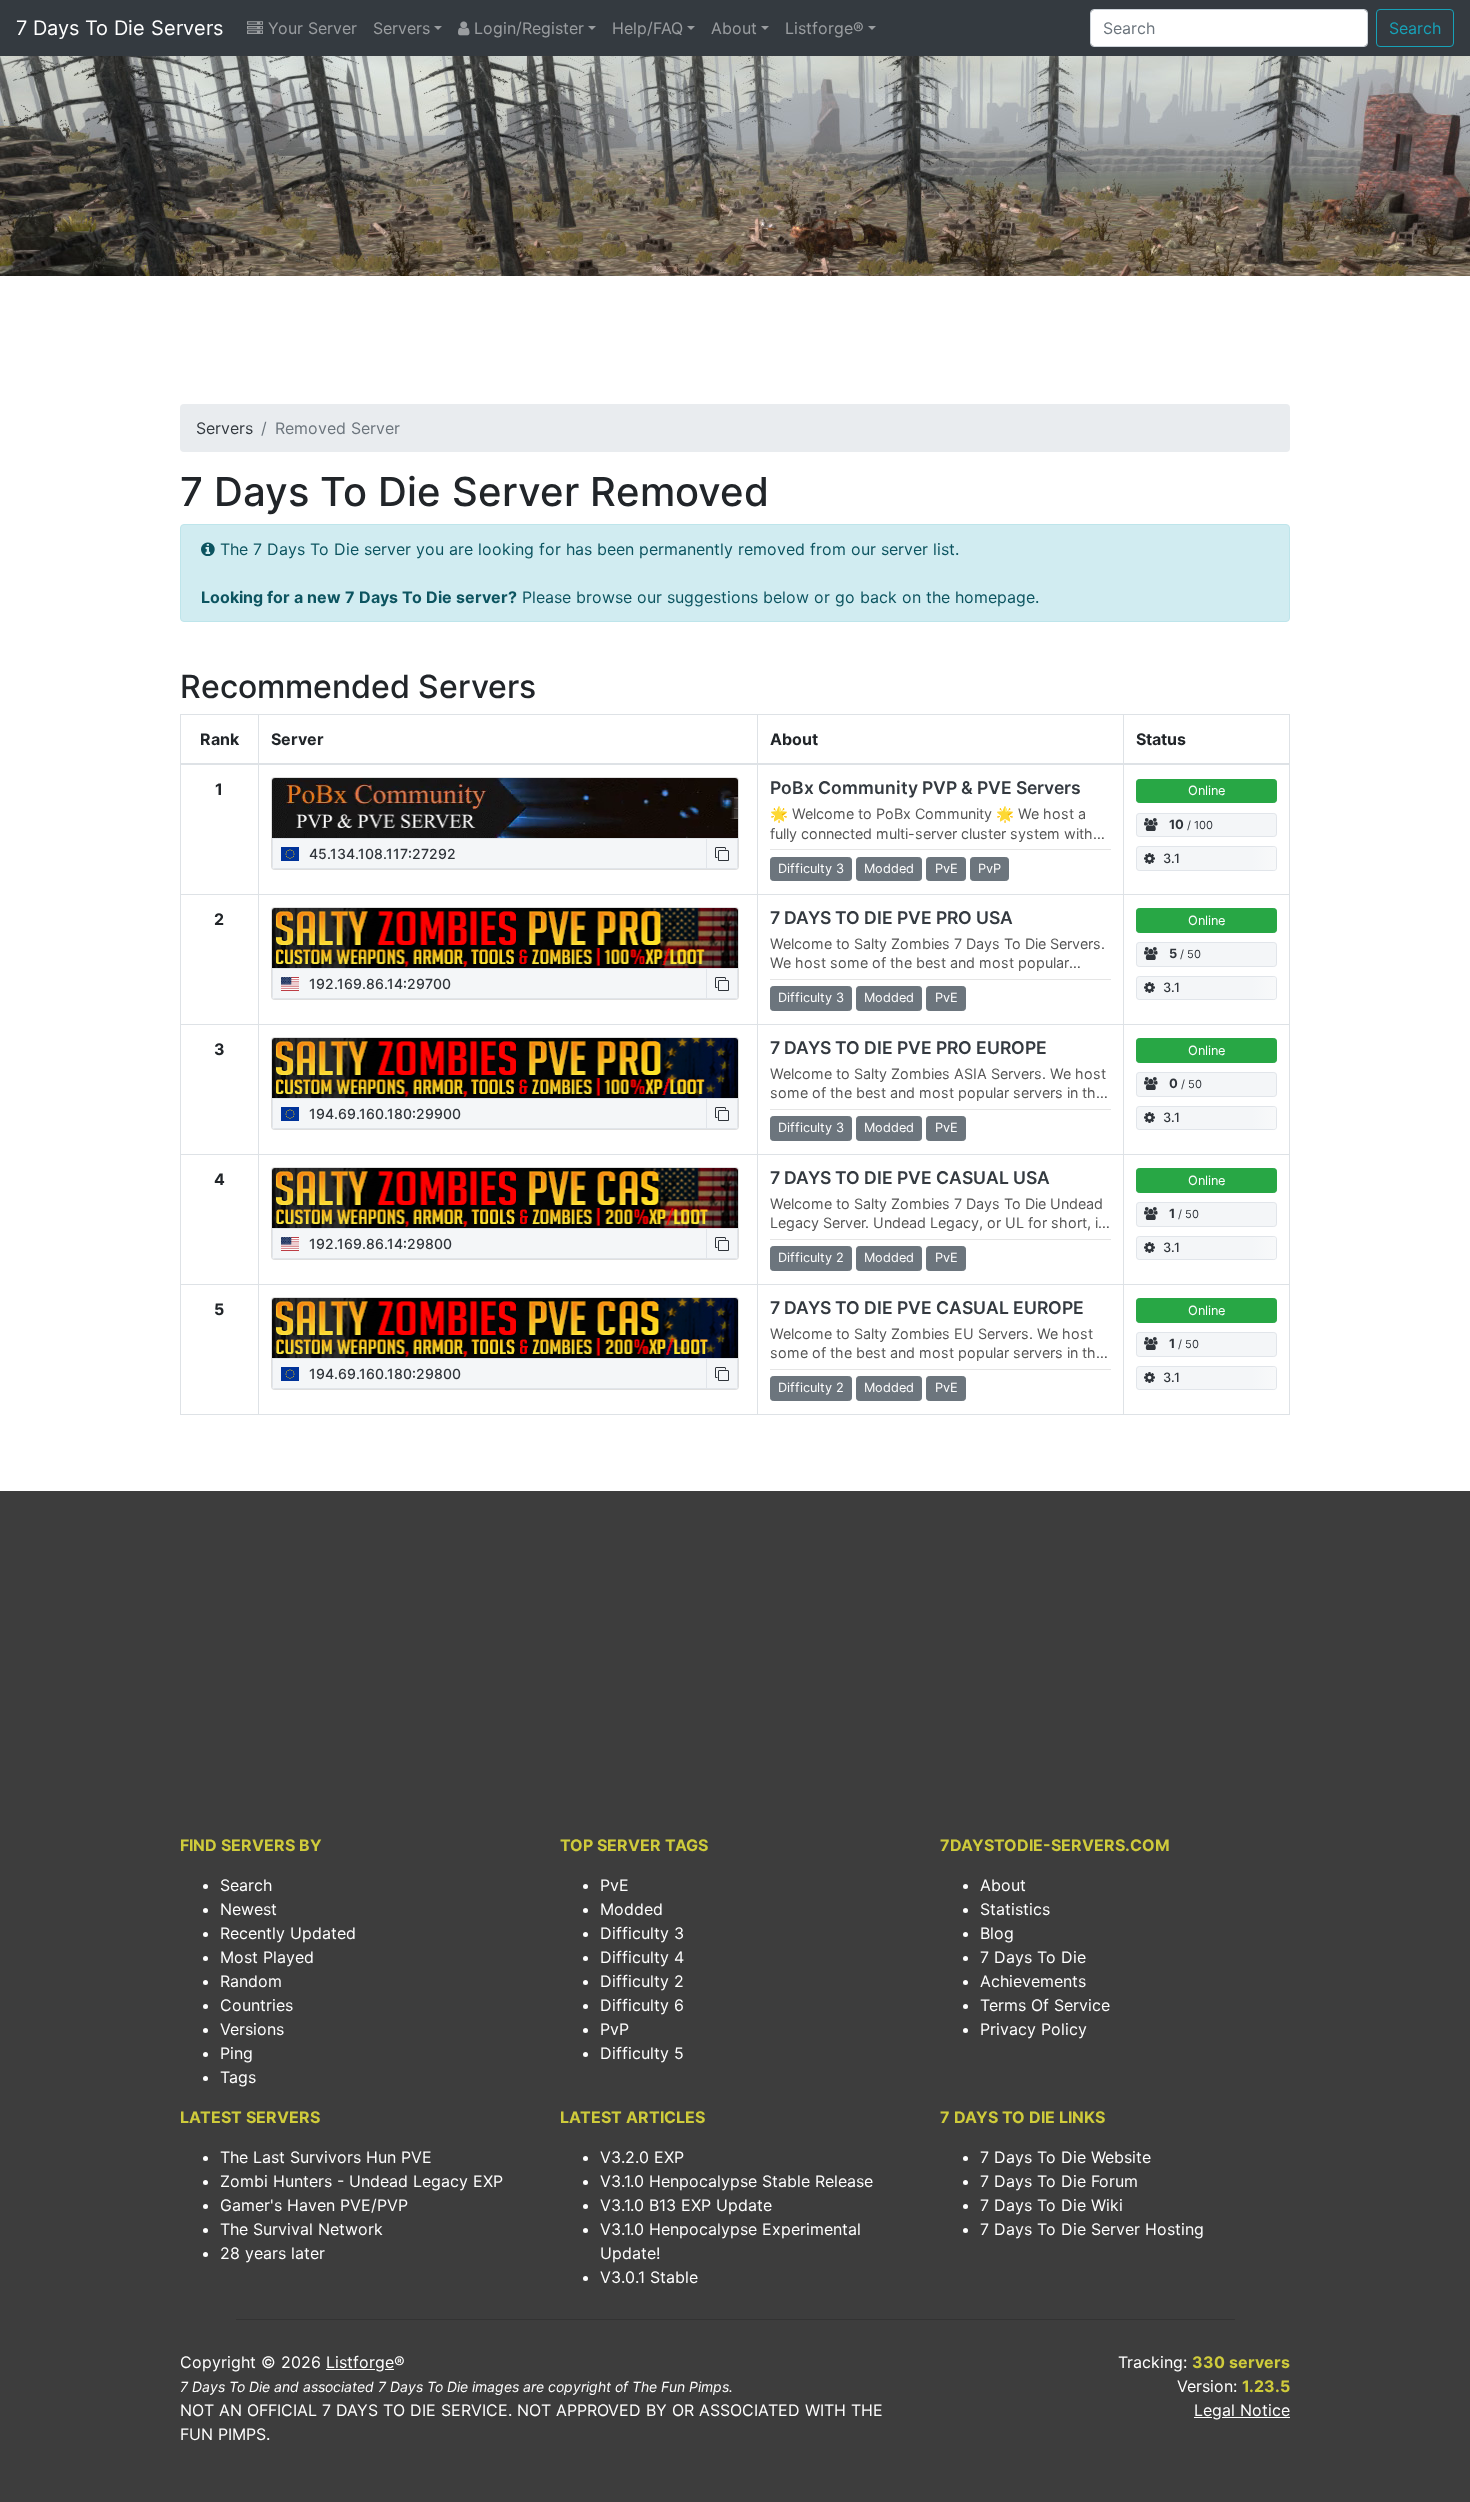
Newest (248, 1909)
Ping (236, 2053)
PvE (614, 1885)
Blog (997, 1933)
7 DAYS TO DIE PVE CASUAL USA (910, 1177)
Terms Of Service (1045, 2005)
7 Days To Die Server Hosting (1092, 2229)
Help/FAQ (647, 28)
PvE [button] (946, 868)
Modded (631, 1909)
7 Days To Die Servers (119, 28)
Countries (256, 2005)
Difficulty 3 (642, 1933)
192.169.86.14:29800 (378, 1243)
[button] (722, 853)
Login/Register (526, 28)
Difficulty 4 (642, 1957)
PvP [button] (989, 868)
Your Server (310, 28)
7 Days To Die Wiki (1051, 2205)
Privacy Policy (1033, 2029)
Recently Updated (288, 1933)
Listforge (360, 2362)
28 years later (272, 2253)
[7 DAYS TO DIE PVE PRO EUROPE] (505, 1068)
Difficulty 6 (642, 2005)
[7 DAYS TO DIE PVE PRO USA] (505, 938)
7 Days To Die (1033, 1957)
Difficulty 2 (642, 1981)
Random (251, 1981)
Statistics (1015, 1909)
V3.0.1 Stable (649, 2277)
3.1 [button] (1171, 858)
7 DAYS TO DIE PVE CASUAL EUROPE (927, 1307)
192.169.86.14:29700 (378, 983)
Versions (252, 2029)
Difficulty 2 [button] (811, 1257)
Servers (401, 28)
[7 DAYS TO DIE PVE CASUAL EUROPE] (505, 1328)
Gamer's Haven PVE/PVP (314, 2205)
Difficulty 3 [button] (811, 868)
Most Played (267, 1957)
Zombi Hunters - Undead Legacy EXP (361, 2181)
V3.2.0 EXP (642, 2157)
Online (1206, 790)
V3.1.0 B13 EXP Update (686, 2205)
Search (1415, 28)
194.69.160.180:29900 (383, 1113)
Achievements (1033, 1981)
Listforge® (824, 28)
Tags (238, 2077)
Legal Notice (1242, 2410)
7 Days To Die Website (1065, 2157)
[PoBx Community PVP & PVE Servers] (505, 808)
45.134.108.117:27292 (380, 853)
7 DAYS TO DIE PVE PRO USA (891, 917)
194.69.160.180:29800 (383, 1373)
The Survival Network (301, 2229)
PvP (614, 2029)
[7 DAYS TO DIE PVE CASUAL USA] (505, 1198)
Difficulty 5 (642, 2053)
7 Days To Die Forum (1059, 2181)
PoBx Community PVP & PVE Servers (925, 787)
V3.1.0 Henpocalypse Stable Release (736, 2181)
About (734, 28)
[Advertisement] (735, 346)
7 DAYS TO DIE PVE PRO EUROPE (908, 1047)
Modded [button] (889, 868)
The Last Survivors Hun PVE (326, 2157)
